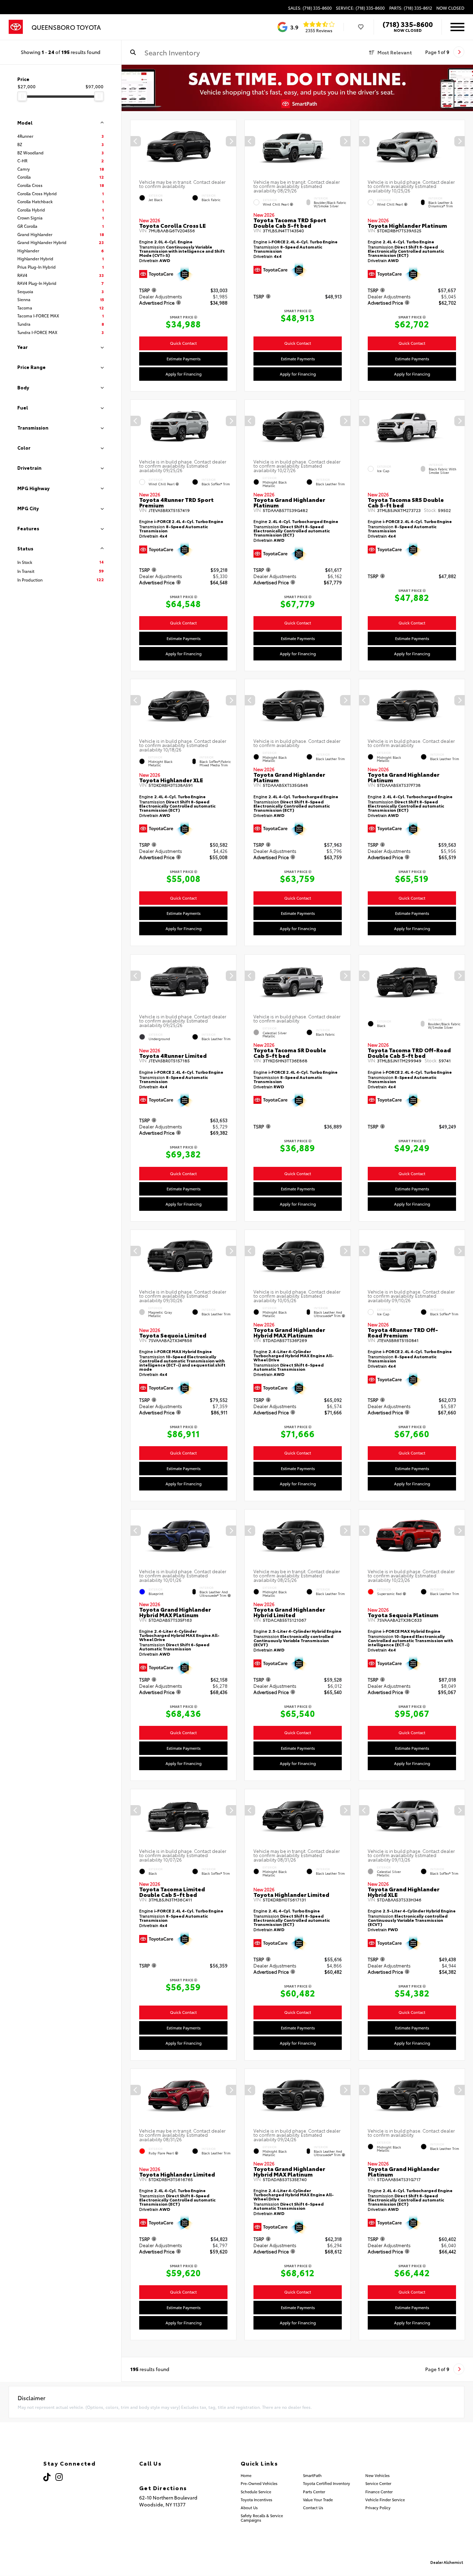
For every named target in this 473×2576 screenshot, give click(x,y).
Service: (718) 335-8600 (360, 8)
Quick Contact (183, 343)
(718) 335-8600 (408, 24)
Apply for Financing (184, 373)
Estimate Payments (184, 358)
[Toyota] (16, 27)
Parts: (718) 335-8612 (411, 8)
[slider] (22, 96)
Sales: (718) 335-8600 (310, 8)
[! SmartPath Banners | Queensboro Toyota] (297, 88)
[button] (231, 141)
